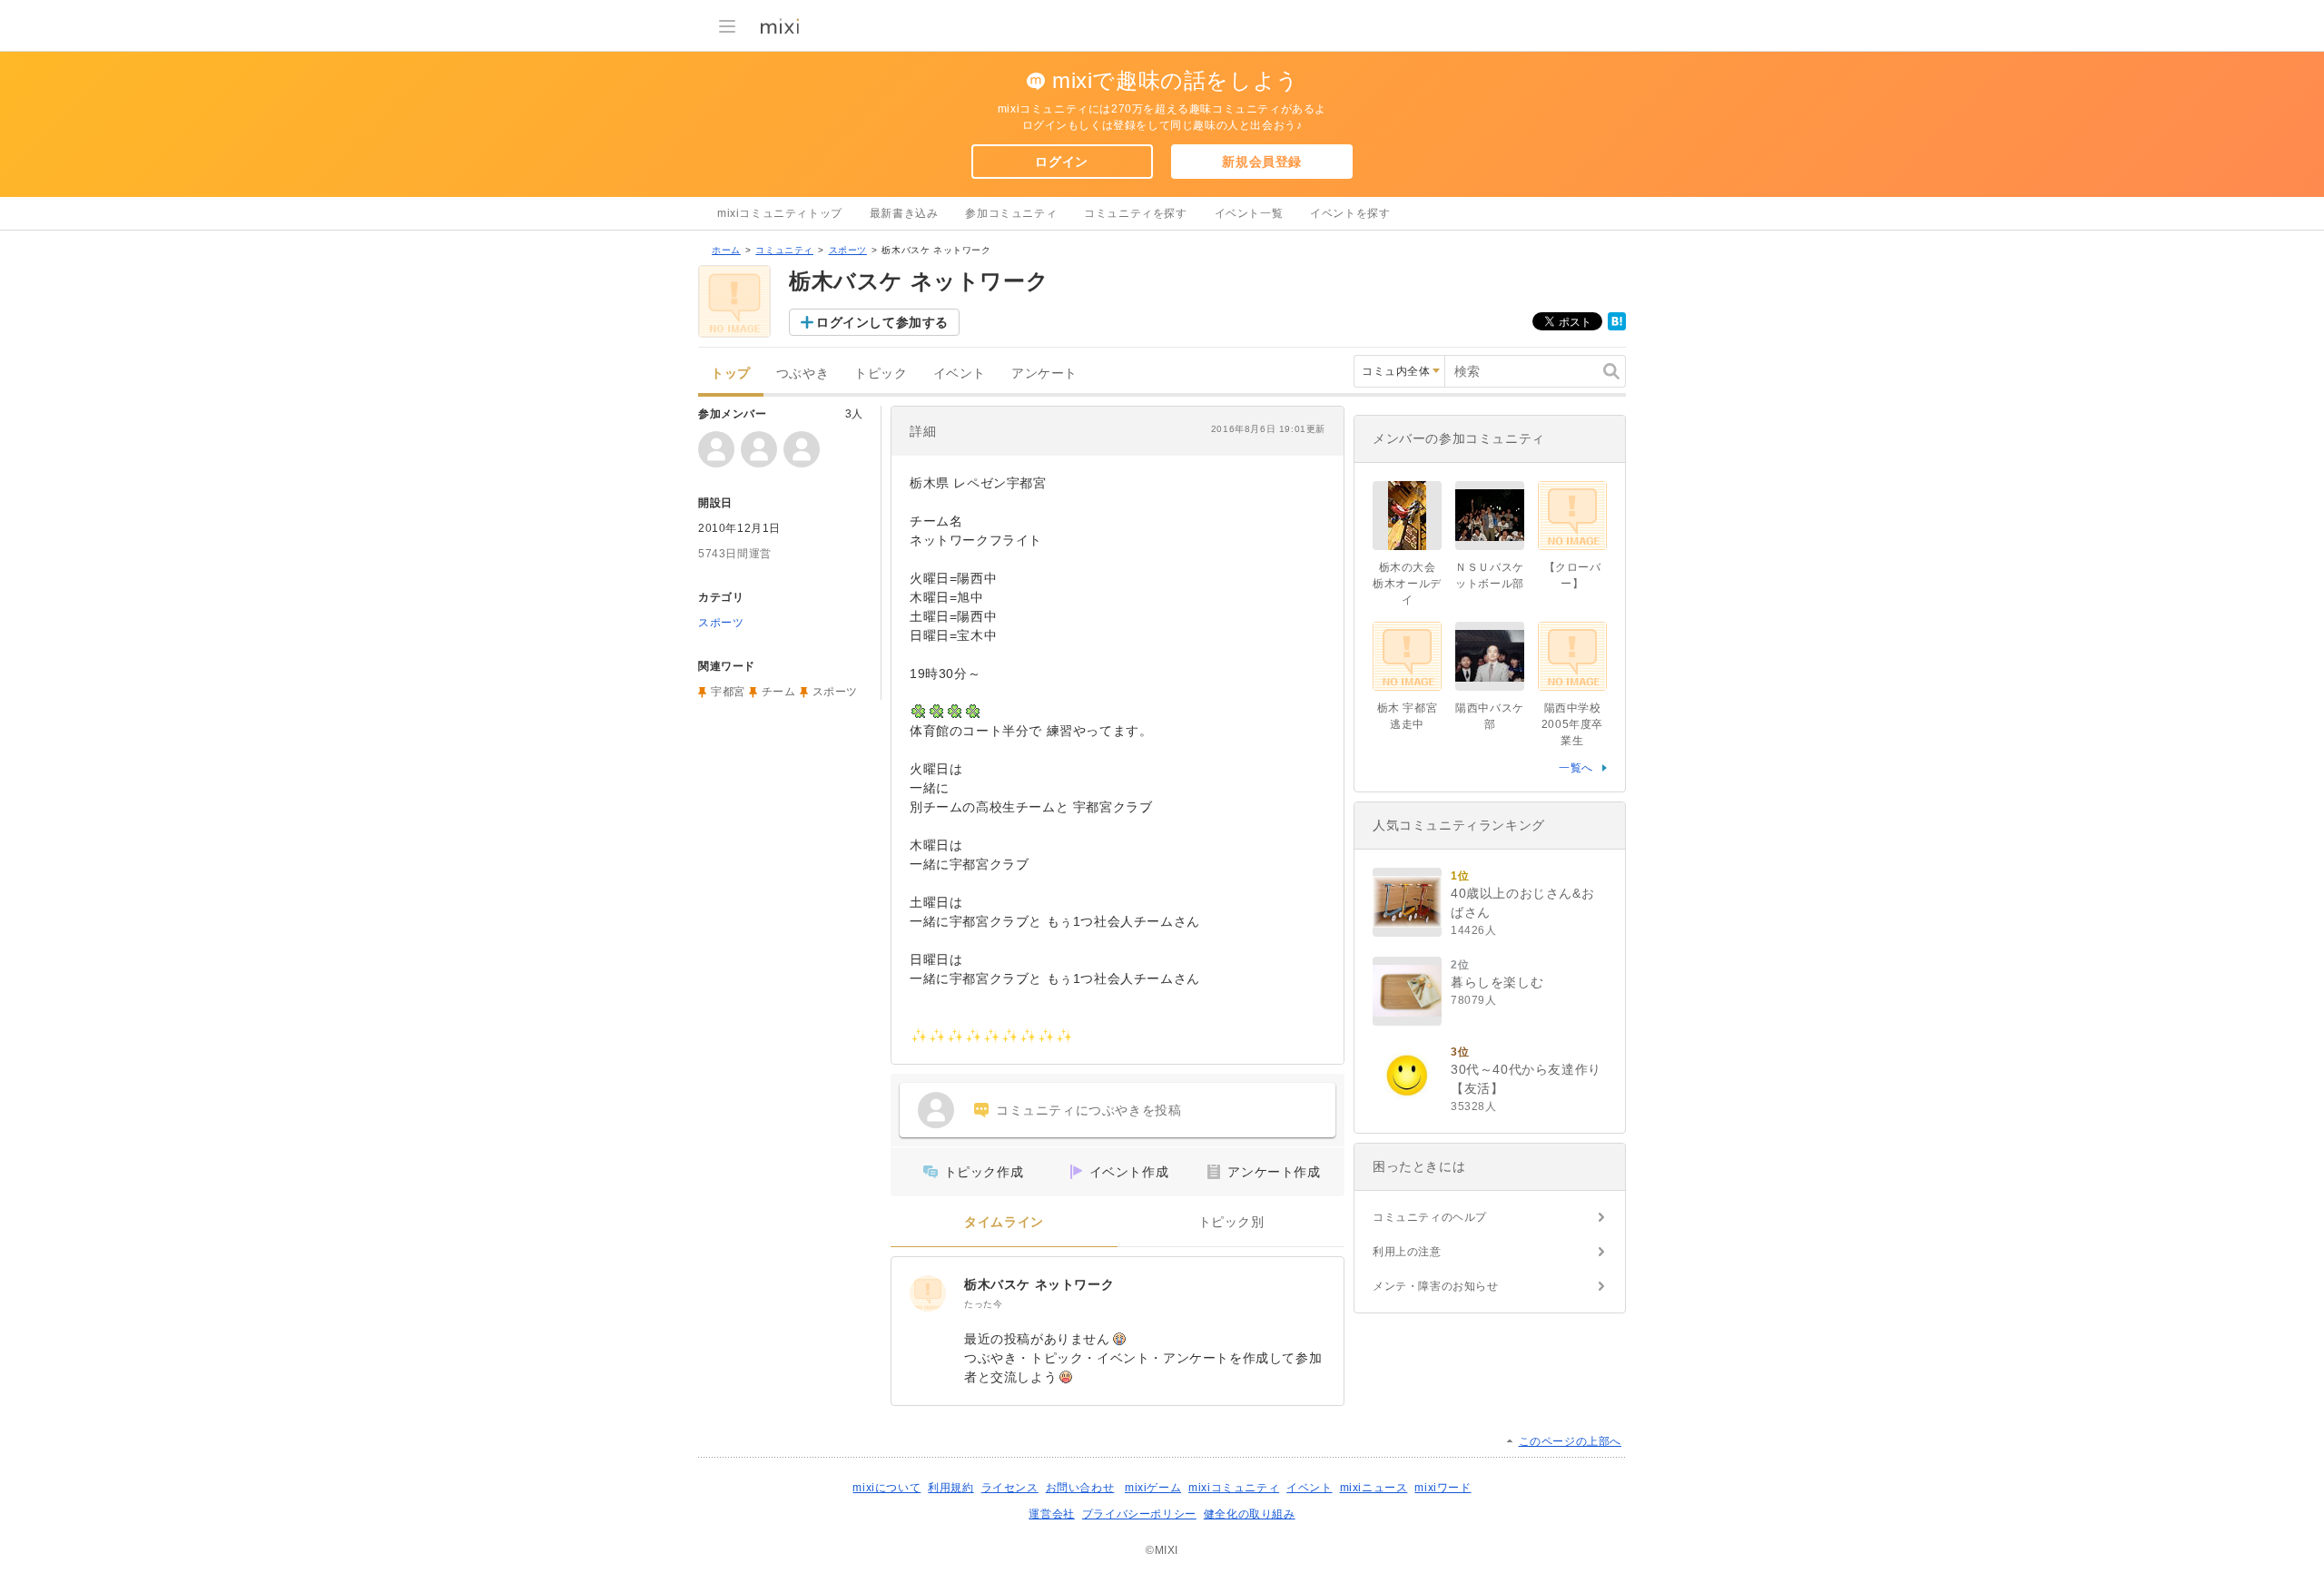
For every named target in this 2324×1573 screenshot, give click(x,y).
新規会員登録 (1262, 162)
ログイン (1061, 162)
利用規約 (950, 1488)
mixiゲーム (1153, 1488)
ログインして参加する (882, 322)
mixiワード (1443, 1488)
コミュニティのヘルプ (1430, 1217)
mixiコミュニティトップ (780, 213)
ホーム (726, 250)
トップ (731, 374)
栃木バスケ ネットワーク (1039, 1284)
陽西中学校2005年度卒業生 (1572, 724)
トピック (881, 374)
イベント (960, 374)
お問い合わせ (1080, 1488)
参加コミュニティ (1011, 213)
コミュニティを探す (1135, 213)
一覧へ (1576, 768)
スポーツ (848, 250)
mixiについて (886, 1488)
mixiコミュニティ (1234, 1488)
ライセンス (1010, 1488)
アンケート (1044, 374)
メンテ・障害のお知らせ (1436, 1286)
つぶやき (803, 374)
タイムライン (1004, 1222)
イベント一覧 (1249, 213)
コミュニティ (784, 250)
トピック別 (1231, 1222)
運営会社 (1051, 1514)
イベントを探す (1350, 213)
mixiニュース (1374, 1488)
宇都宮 (728, 692)
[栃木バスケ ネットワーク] (928, 1293)
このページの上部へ (1570, 1441)
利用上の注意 (1407, 1252)
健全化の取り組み (1250, 1514)
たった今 (983, 1304)
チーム (779, 692)
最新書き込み (904, 213)
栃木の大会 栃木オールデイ (1407, 584)
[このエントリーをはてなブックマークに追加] (1617, 327)
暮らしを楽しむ (1497, 982)
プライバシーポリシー (1139, 1514)
